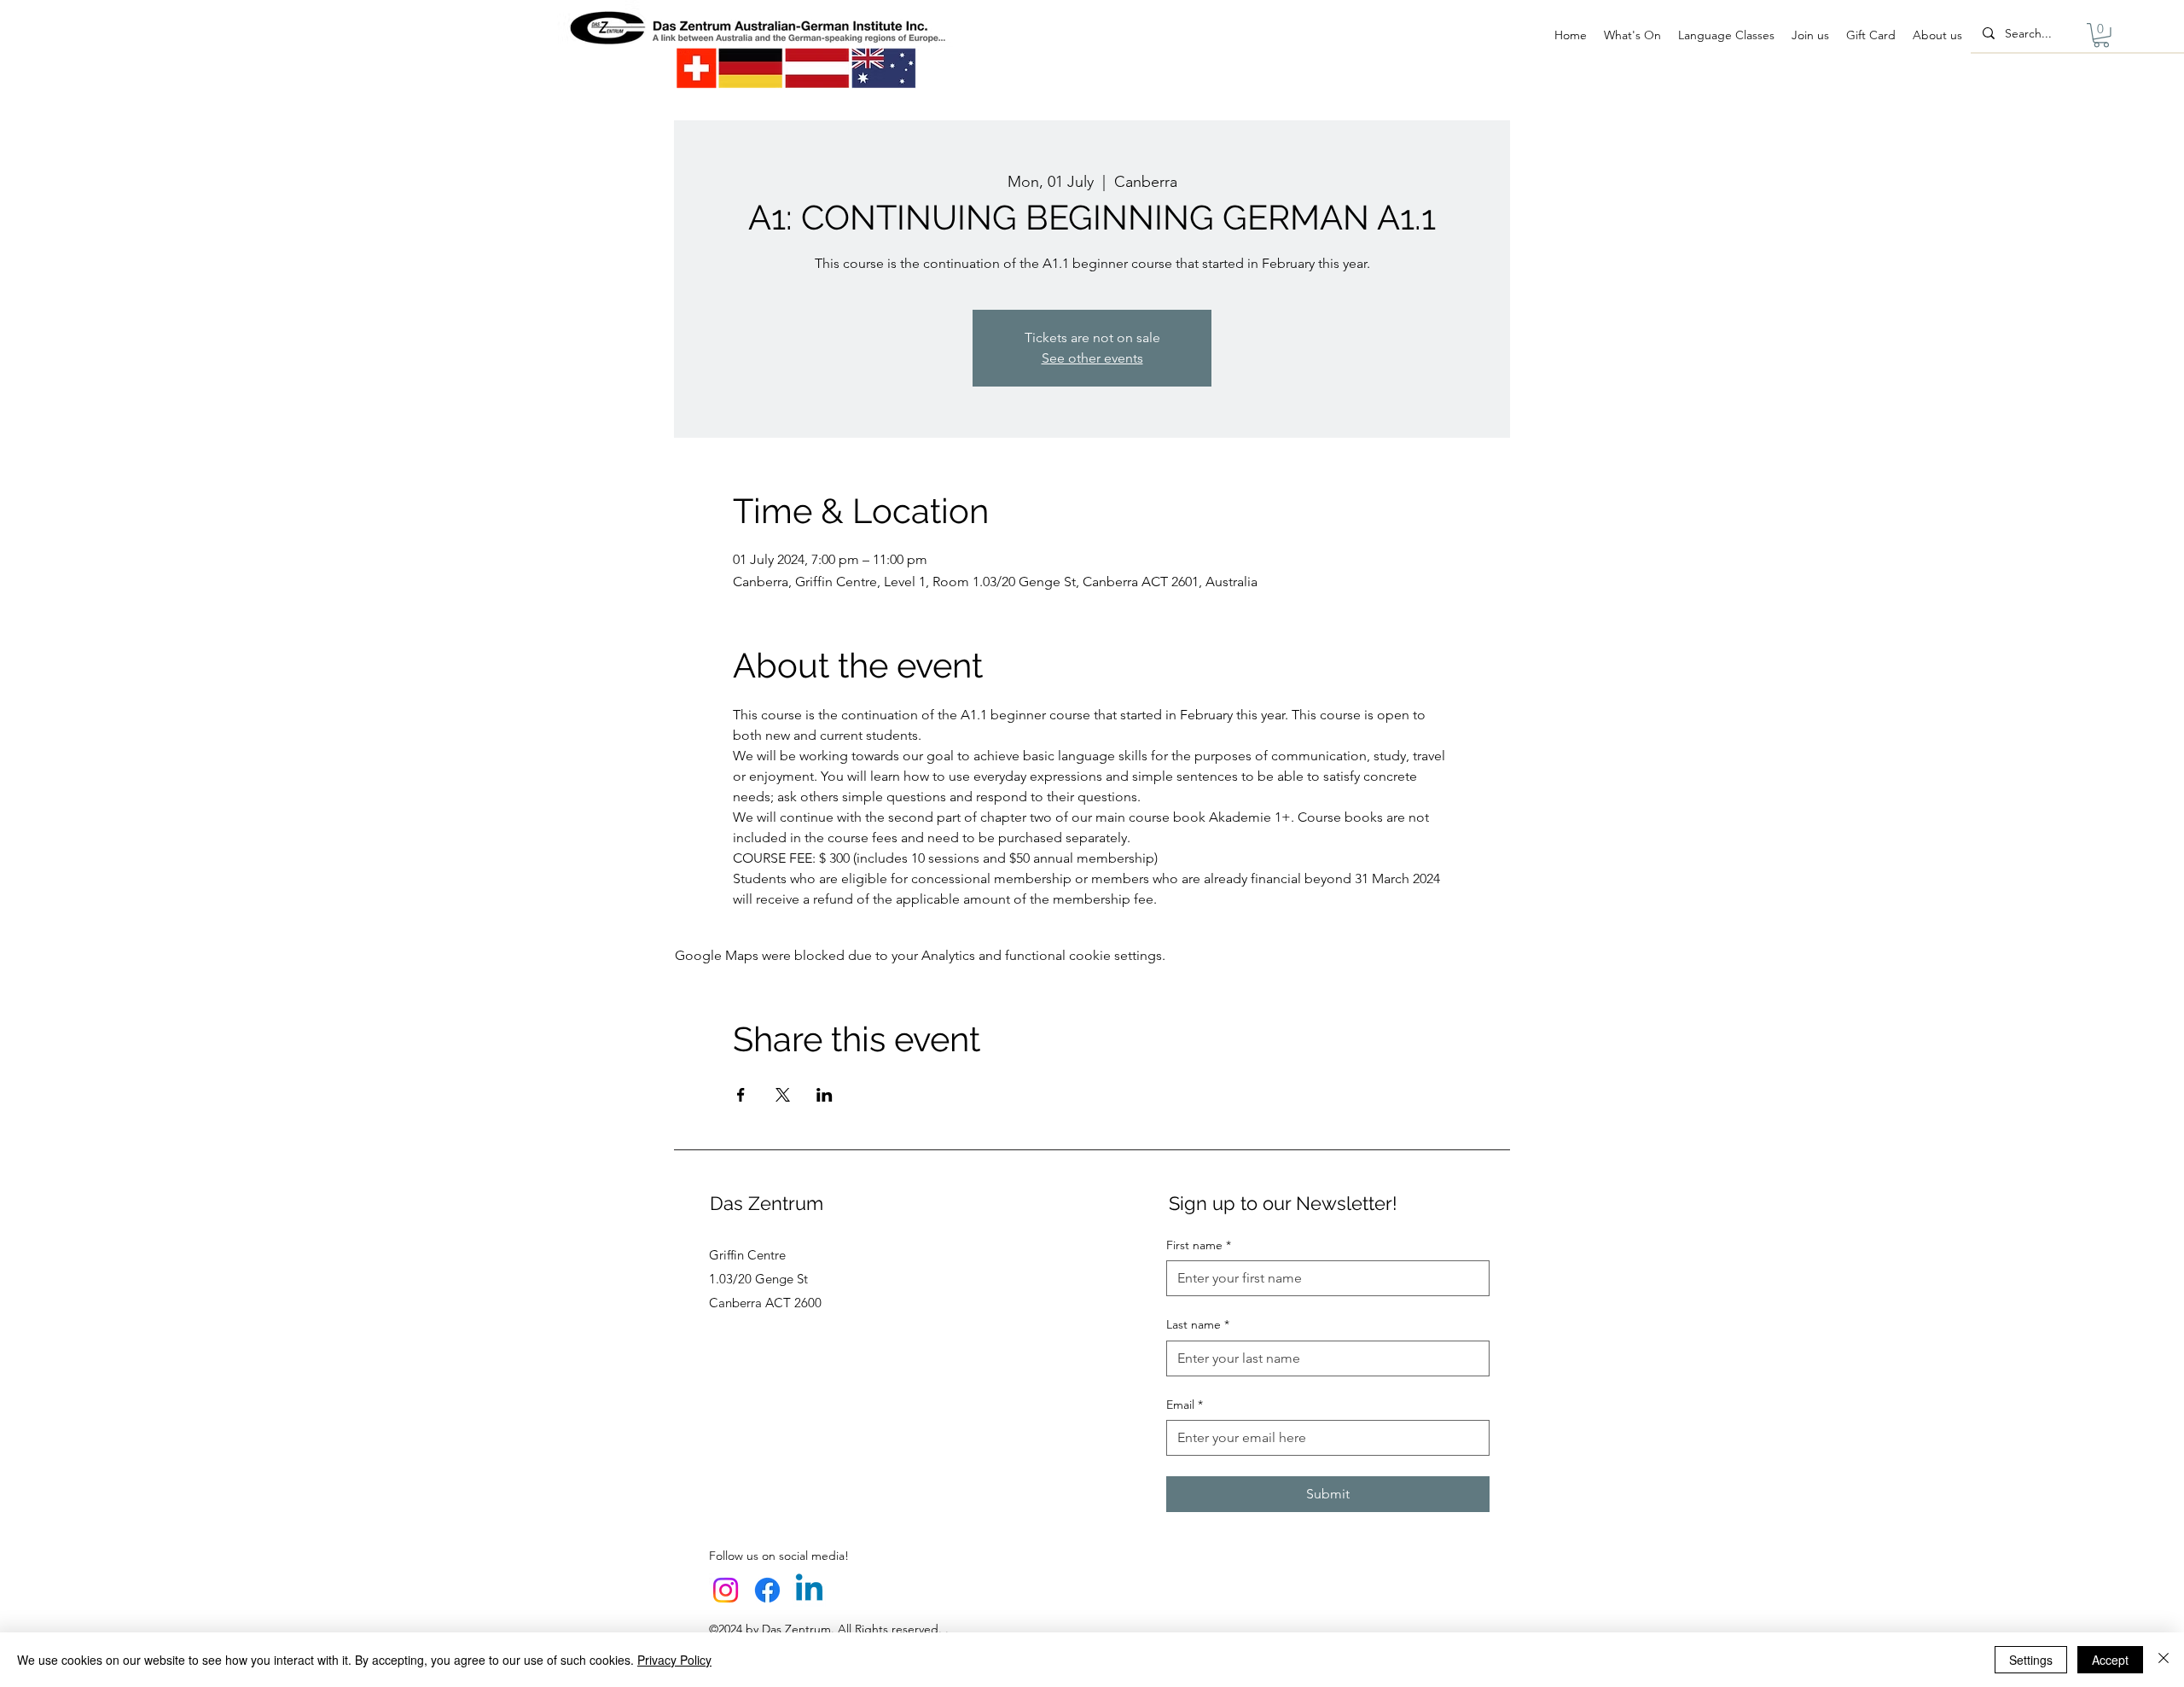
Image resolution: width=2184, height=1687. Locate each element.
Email (1185, 1405)
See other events (1092, 358)
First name (1199, 1245)
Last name (1198, 1324)
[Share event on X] (783, 1095)
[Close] (2164, 1660)
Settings (2031, 1660)
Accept (2110, 1660)
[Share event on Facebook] (741, 1095)
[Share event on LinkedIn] (825, 1095)
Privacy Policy (674, 1660)
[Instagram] (726, 1590)
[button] (2101, 35)
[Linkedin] (809, 1590)
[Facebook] (767, 1590)
